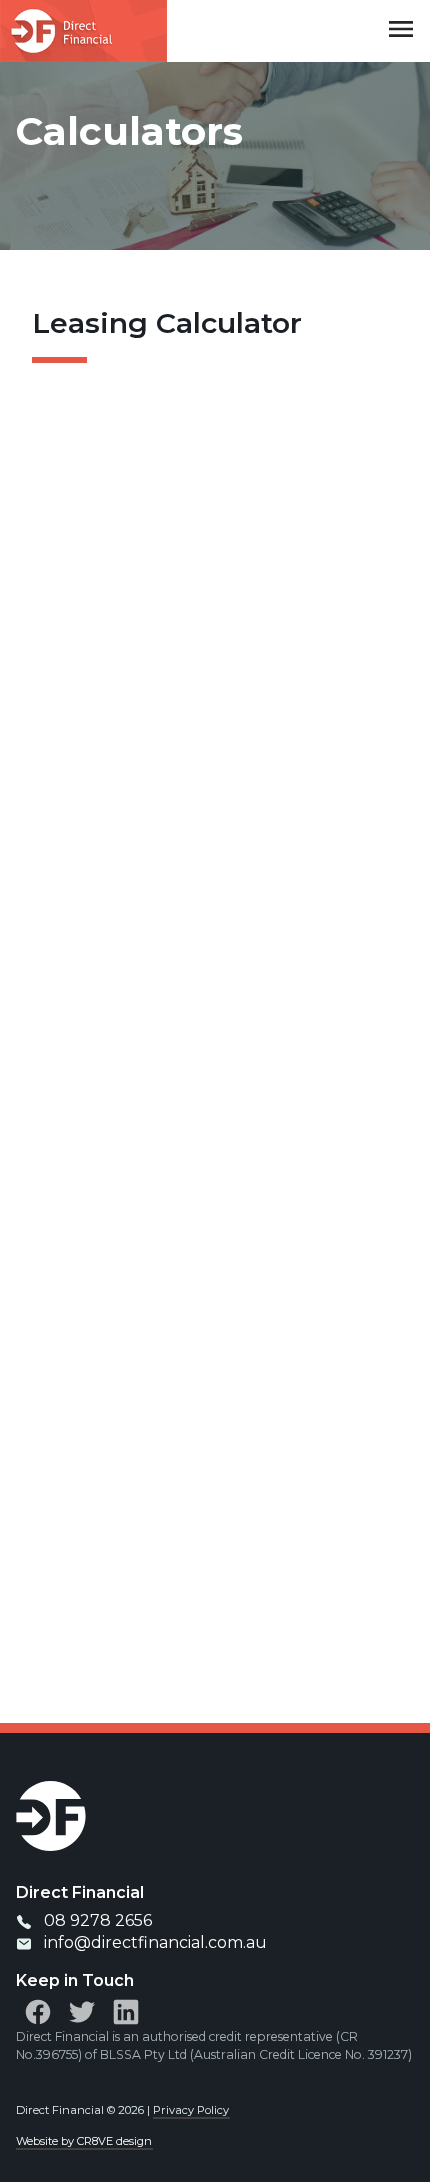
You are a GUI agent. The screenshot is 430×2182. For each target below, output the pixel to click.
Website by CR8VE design (84, 2141)
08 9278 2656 (98, 1920)
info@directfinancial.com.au (155, 1942)
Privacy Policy (191, 2110)
